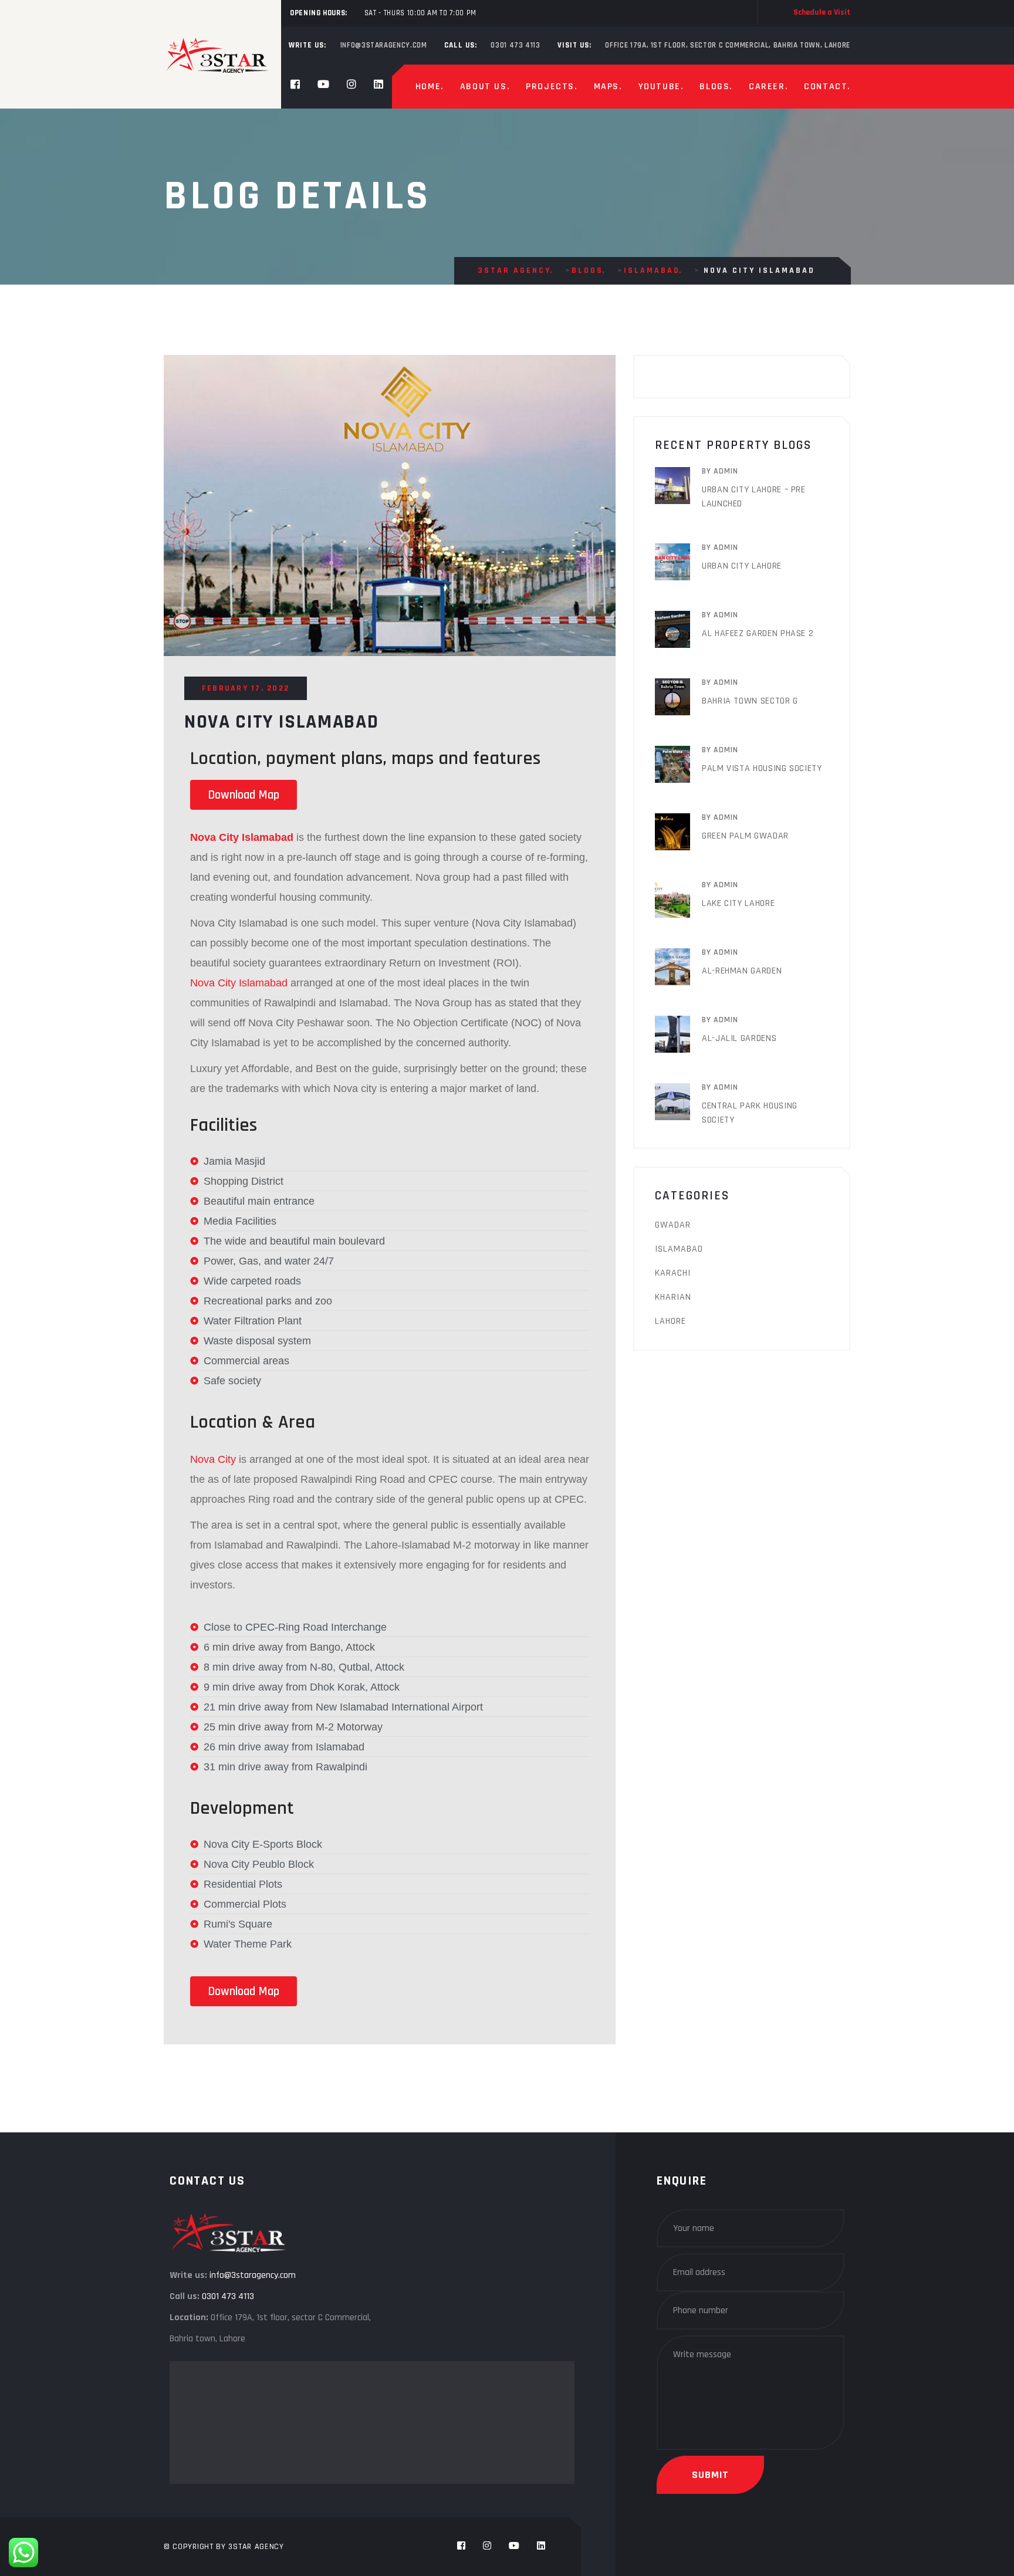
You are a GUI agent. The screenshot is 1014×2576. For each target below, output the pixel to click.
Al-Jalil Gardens (739, 1038)
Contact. (827, 87)
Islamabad (679, 1249)
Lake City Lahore (738, 903)
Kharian (673, 1297)
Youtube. (661, 87)
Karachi (673, 1273)
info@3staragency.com (253, 2275)
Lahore (670, 1321)
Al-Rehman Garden (742, 971)
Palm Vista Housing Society (762, 768)
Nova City (214, 1459)
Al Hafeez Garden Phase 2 (758, 633)
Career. (768, 87)
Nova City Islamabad (239, 983)
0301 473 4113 (228, 2296)
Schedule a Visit (822, 12)
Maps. (608, 87)
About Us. (485, 87)
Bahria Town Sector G (750, 701)
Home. (430, 87)
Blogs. (716, 87)
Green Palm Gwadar (745, 836)
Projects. (551, 87)
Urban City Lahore (742, 566)
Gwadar (673, 1225)
